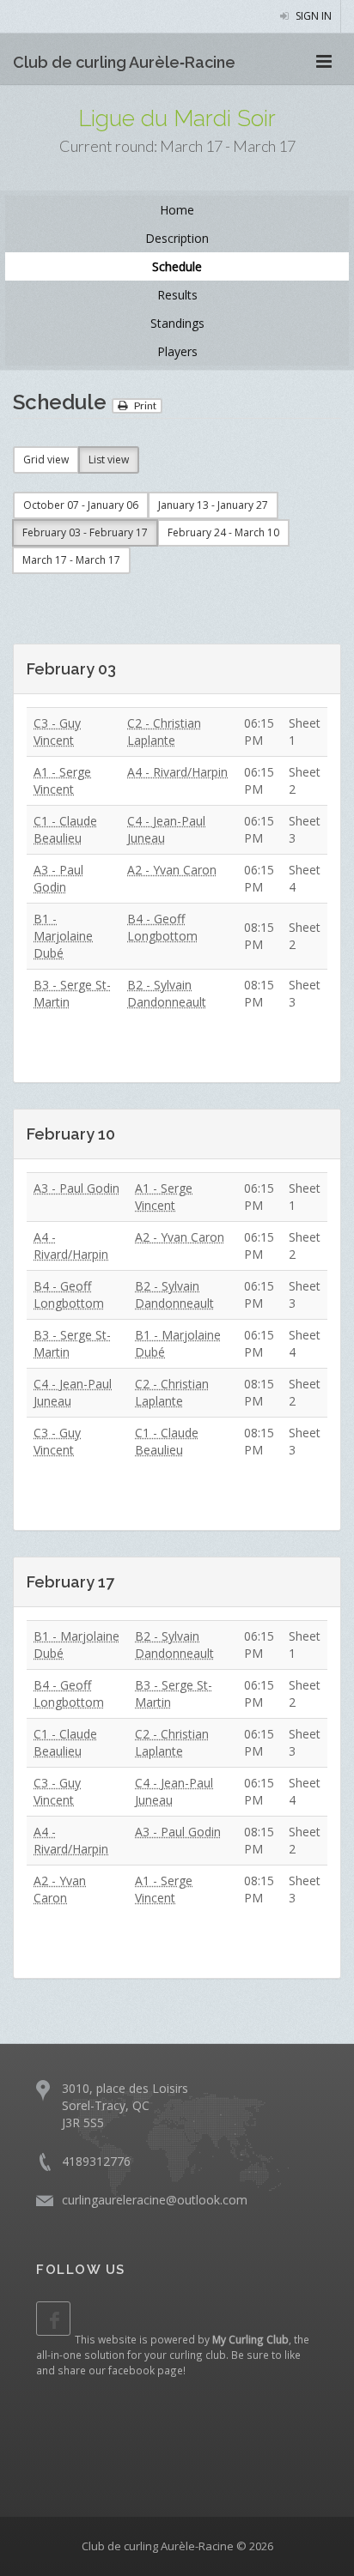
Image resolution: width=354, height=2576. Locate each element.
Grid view (46, 460)
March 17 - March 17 (71, 560)
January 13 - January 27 (213, 505)
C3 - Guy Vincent (57, 732)
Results (177, 295)
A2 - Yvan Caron (172, 870)
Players (177, 351)
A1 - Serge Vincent (62, 780)
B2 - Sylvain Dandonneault (167, 993)
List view (109, 460)
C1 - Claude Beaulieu (65, 829)
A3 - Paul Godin (58, 878)
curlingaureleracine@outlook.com (155, 2200)
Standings (177, 323)
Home (177, 210)
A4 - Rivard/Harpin (177, 772)
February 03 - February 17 (85, 532)
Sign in (312, 16)
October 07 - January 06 (81, 505)
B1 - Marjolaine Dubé (63, 936)
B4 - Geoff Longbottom (162, 927)
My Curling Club (250, 2339)
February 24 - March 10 (223, 532)
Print (144, 405)
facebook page (146, 2370)
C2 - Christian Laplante (164, 732)
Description (177, 238)
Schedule (177, 266)
